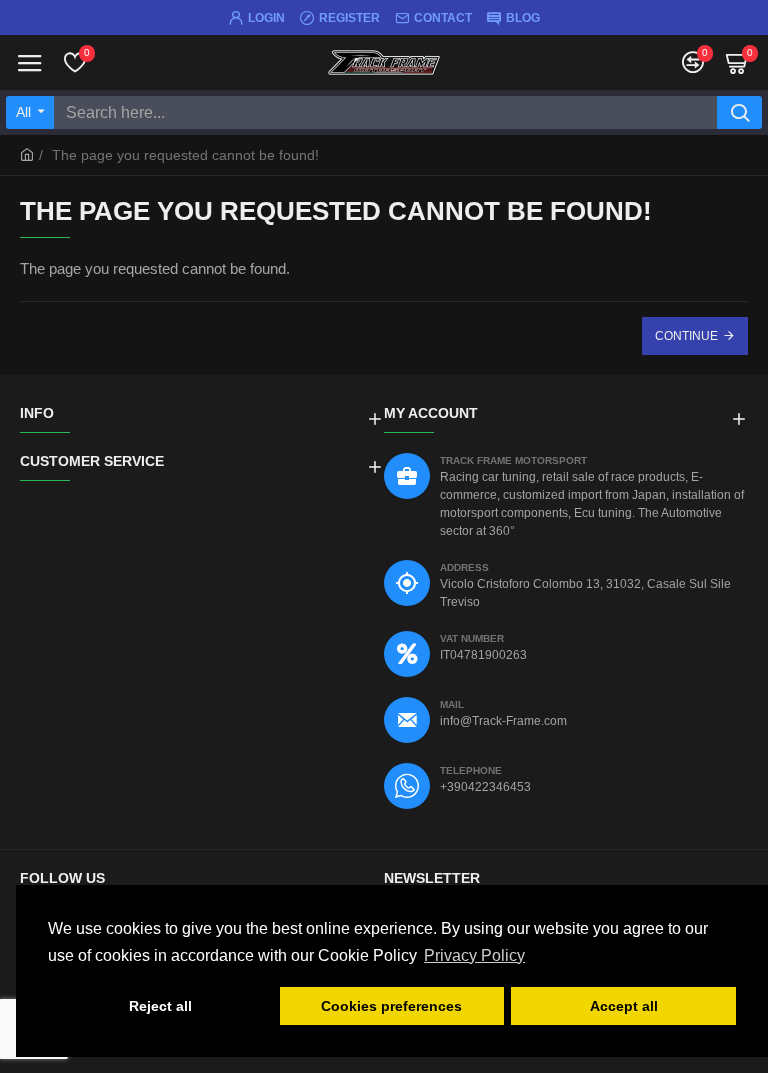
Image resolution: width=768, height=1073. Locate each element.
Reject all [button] (160, 1006)
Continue (686, 336)
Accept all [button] (624, 1006)
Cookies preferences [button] (391, 1006)
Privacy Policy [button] (474, 955)
